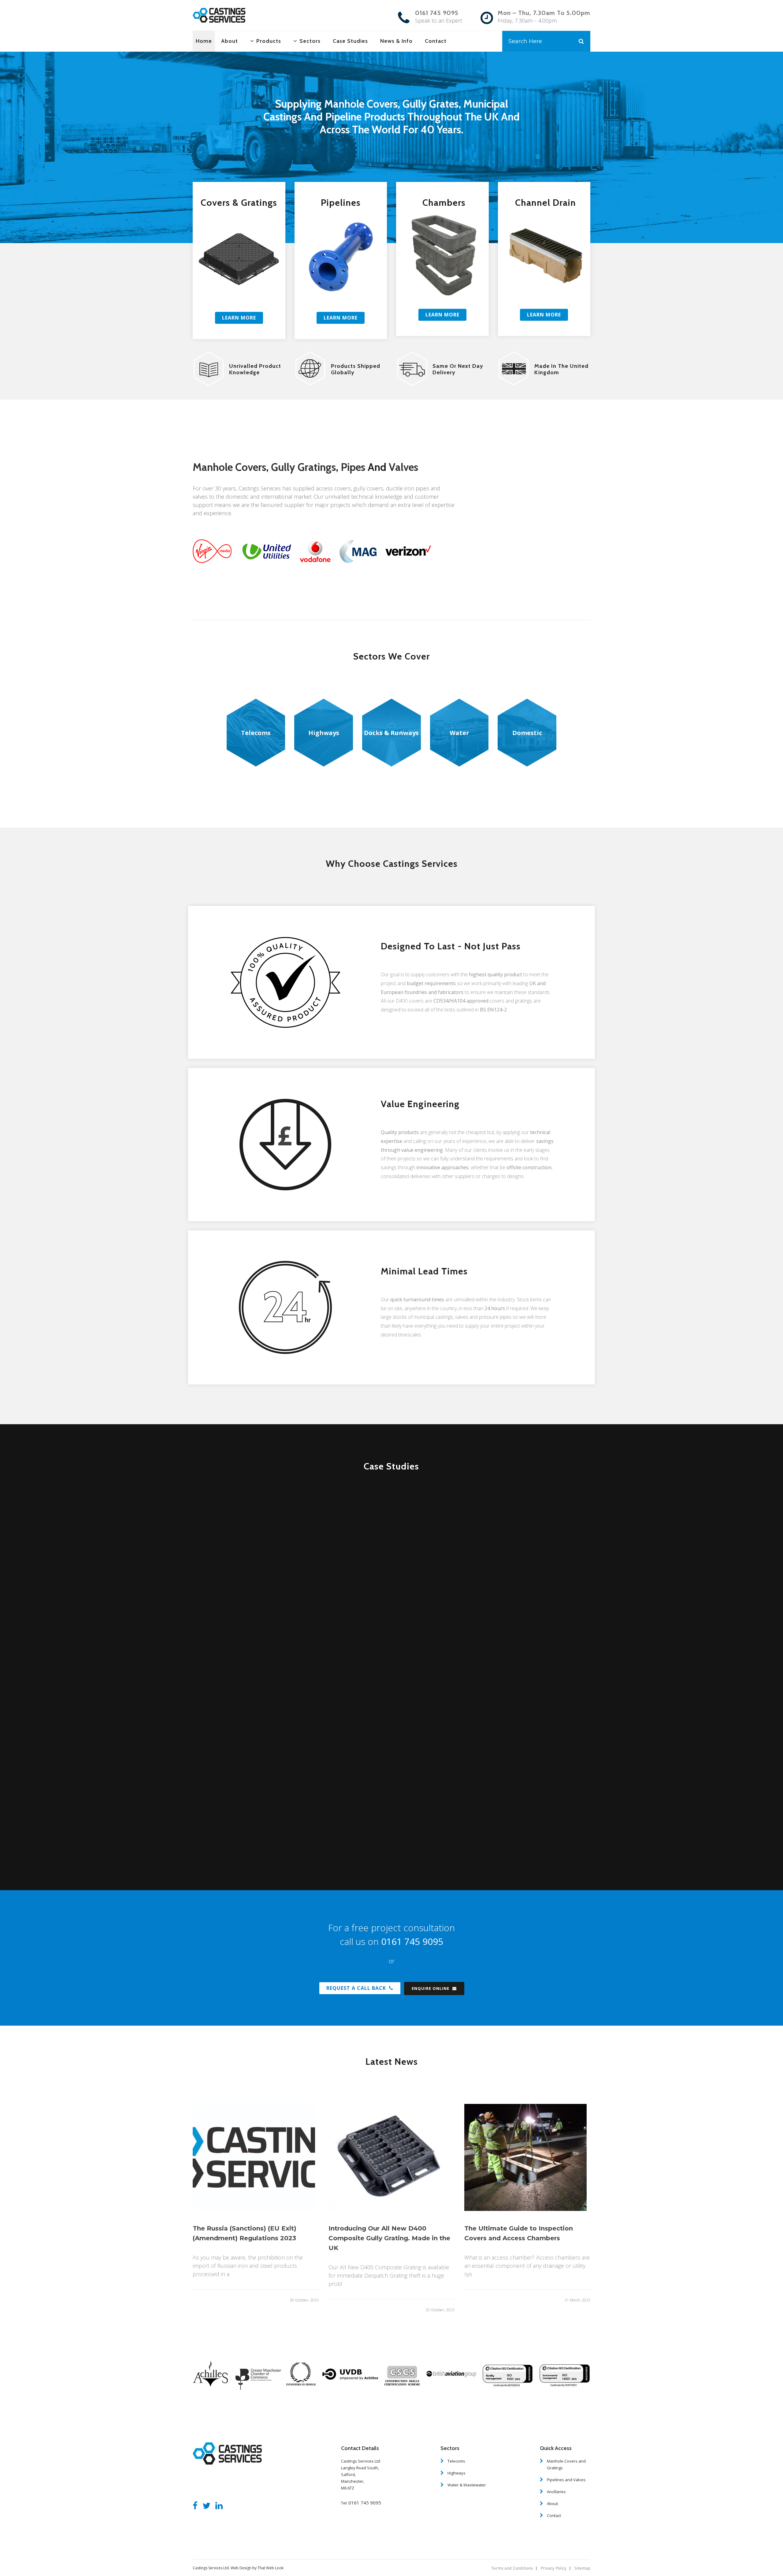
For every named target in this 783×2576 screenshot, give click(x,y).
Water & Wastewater (467, 2485)
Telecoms (256, 733)
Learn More (239, 318)
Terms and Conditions (512, 2568)
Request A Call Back (356, 1988)
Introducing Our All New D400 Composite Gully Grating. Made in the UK (389, 2238)
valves (403, 467)
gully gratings (303, 467)
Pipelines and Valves (566, 2480)
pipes (353, 467)
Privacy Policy (554, 2568)
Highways (324, 733)
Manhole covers (229, 467)
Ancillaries (556, 2492)
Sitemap (582, 2568)
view (308, 1589)
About (552, 2504)
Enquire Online (430, 1988)
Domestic (527, 733)
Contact (554, 2515)
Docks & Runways (391, 733)
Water (459, 733)
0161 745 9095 (437, 13)
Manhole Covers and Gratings (566, 2464)
